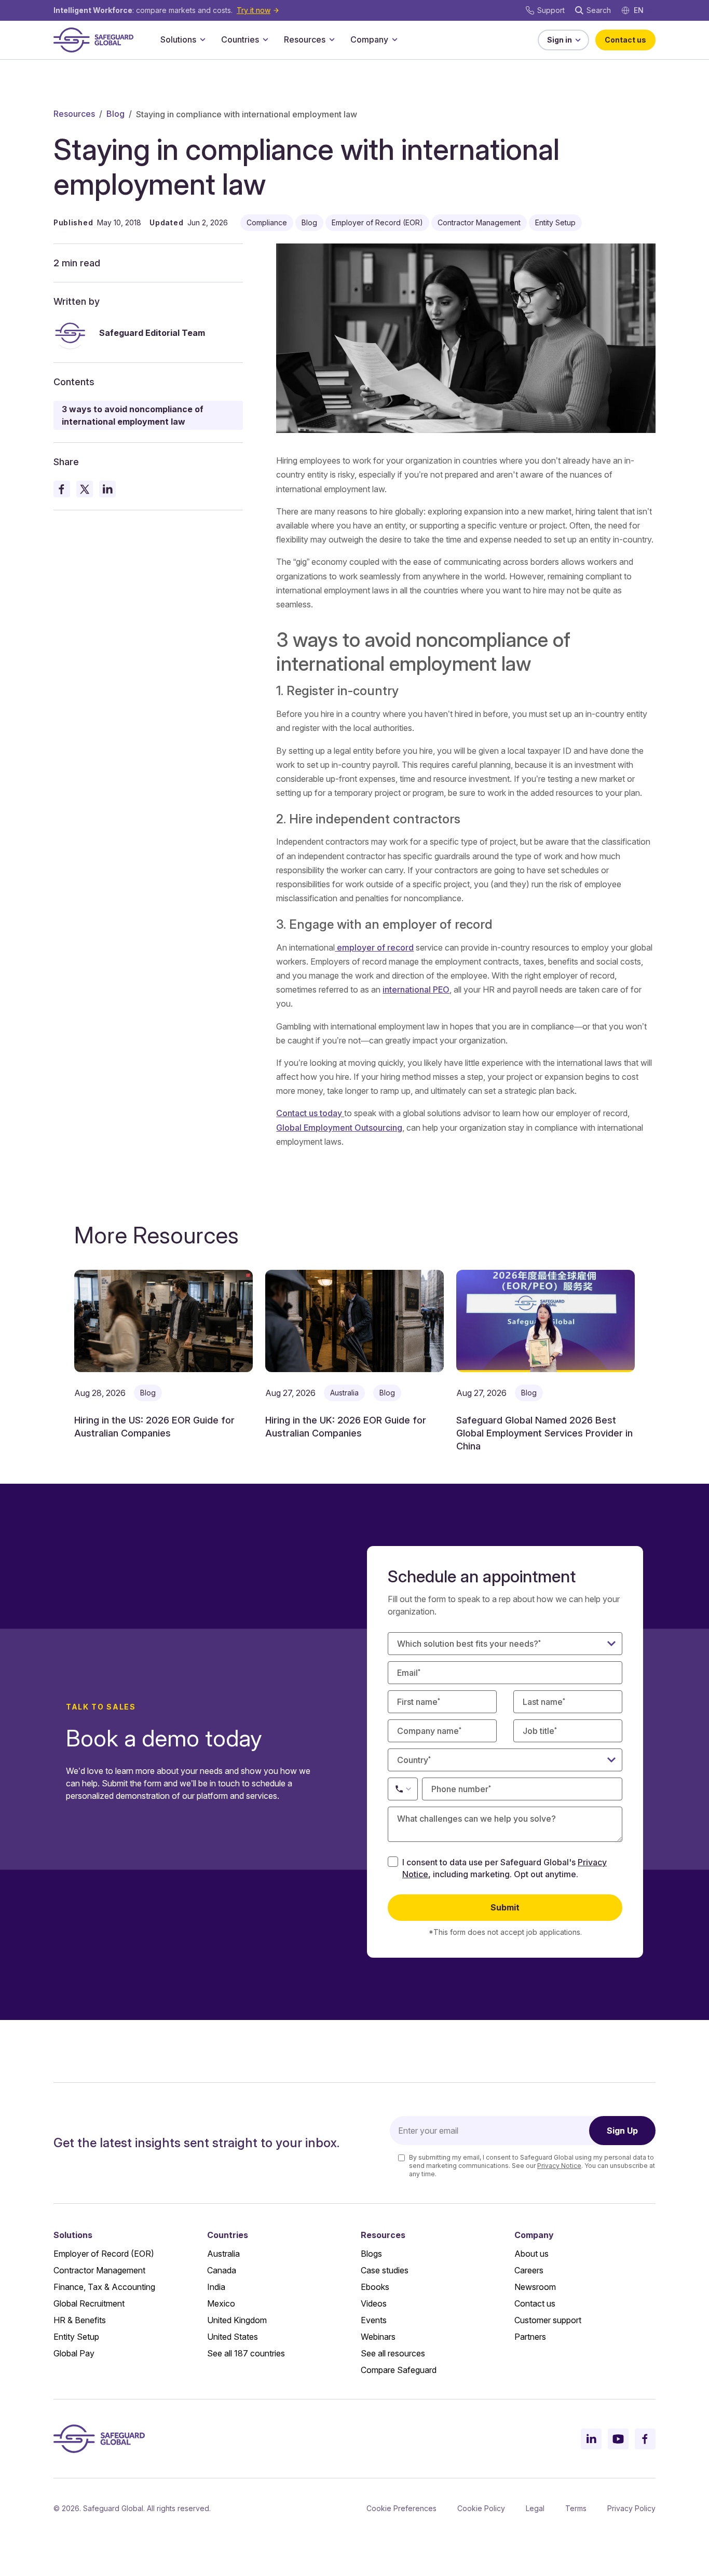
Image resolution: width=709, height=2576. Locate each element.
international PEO (416, 989)
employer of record (374, 947)
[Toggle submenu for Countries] (265, 39)
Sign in (560, 40)
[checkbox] (393, 1862)
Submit (505, 1907)
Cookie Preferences (401, 2508)
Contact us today (310, 1113)
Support (551, 10)
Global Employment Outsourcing (339, 1128)
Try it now (254, 10)
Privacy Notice (559, 2166)
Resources (305, 39)
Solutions (178, 39)
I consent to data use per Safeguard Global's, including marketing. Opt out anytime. (505, 1868)
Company (369, 39)
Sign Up (622, 2131)
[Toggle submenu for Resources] (332, 39)
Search (599, 10)
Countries (240, 39)
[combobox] (505, 1760)
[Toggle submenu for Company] (394, 39)
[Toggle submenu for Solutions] (202, 39)
